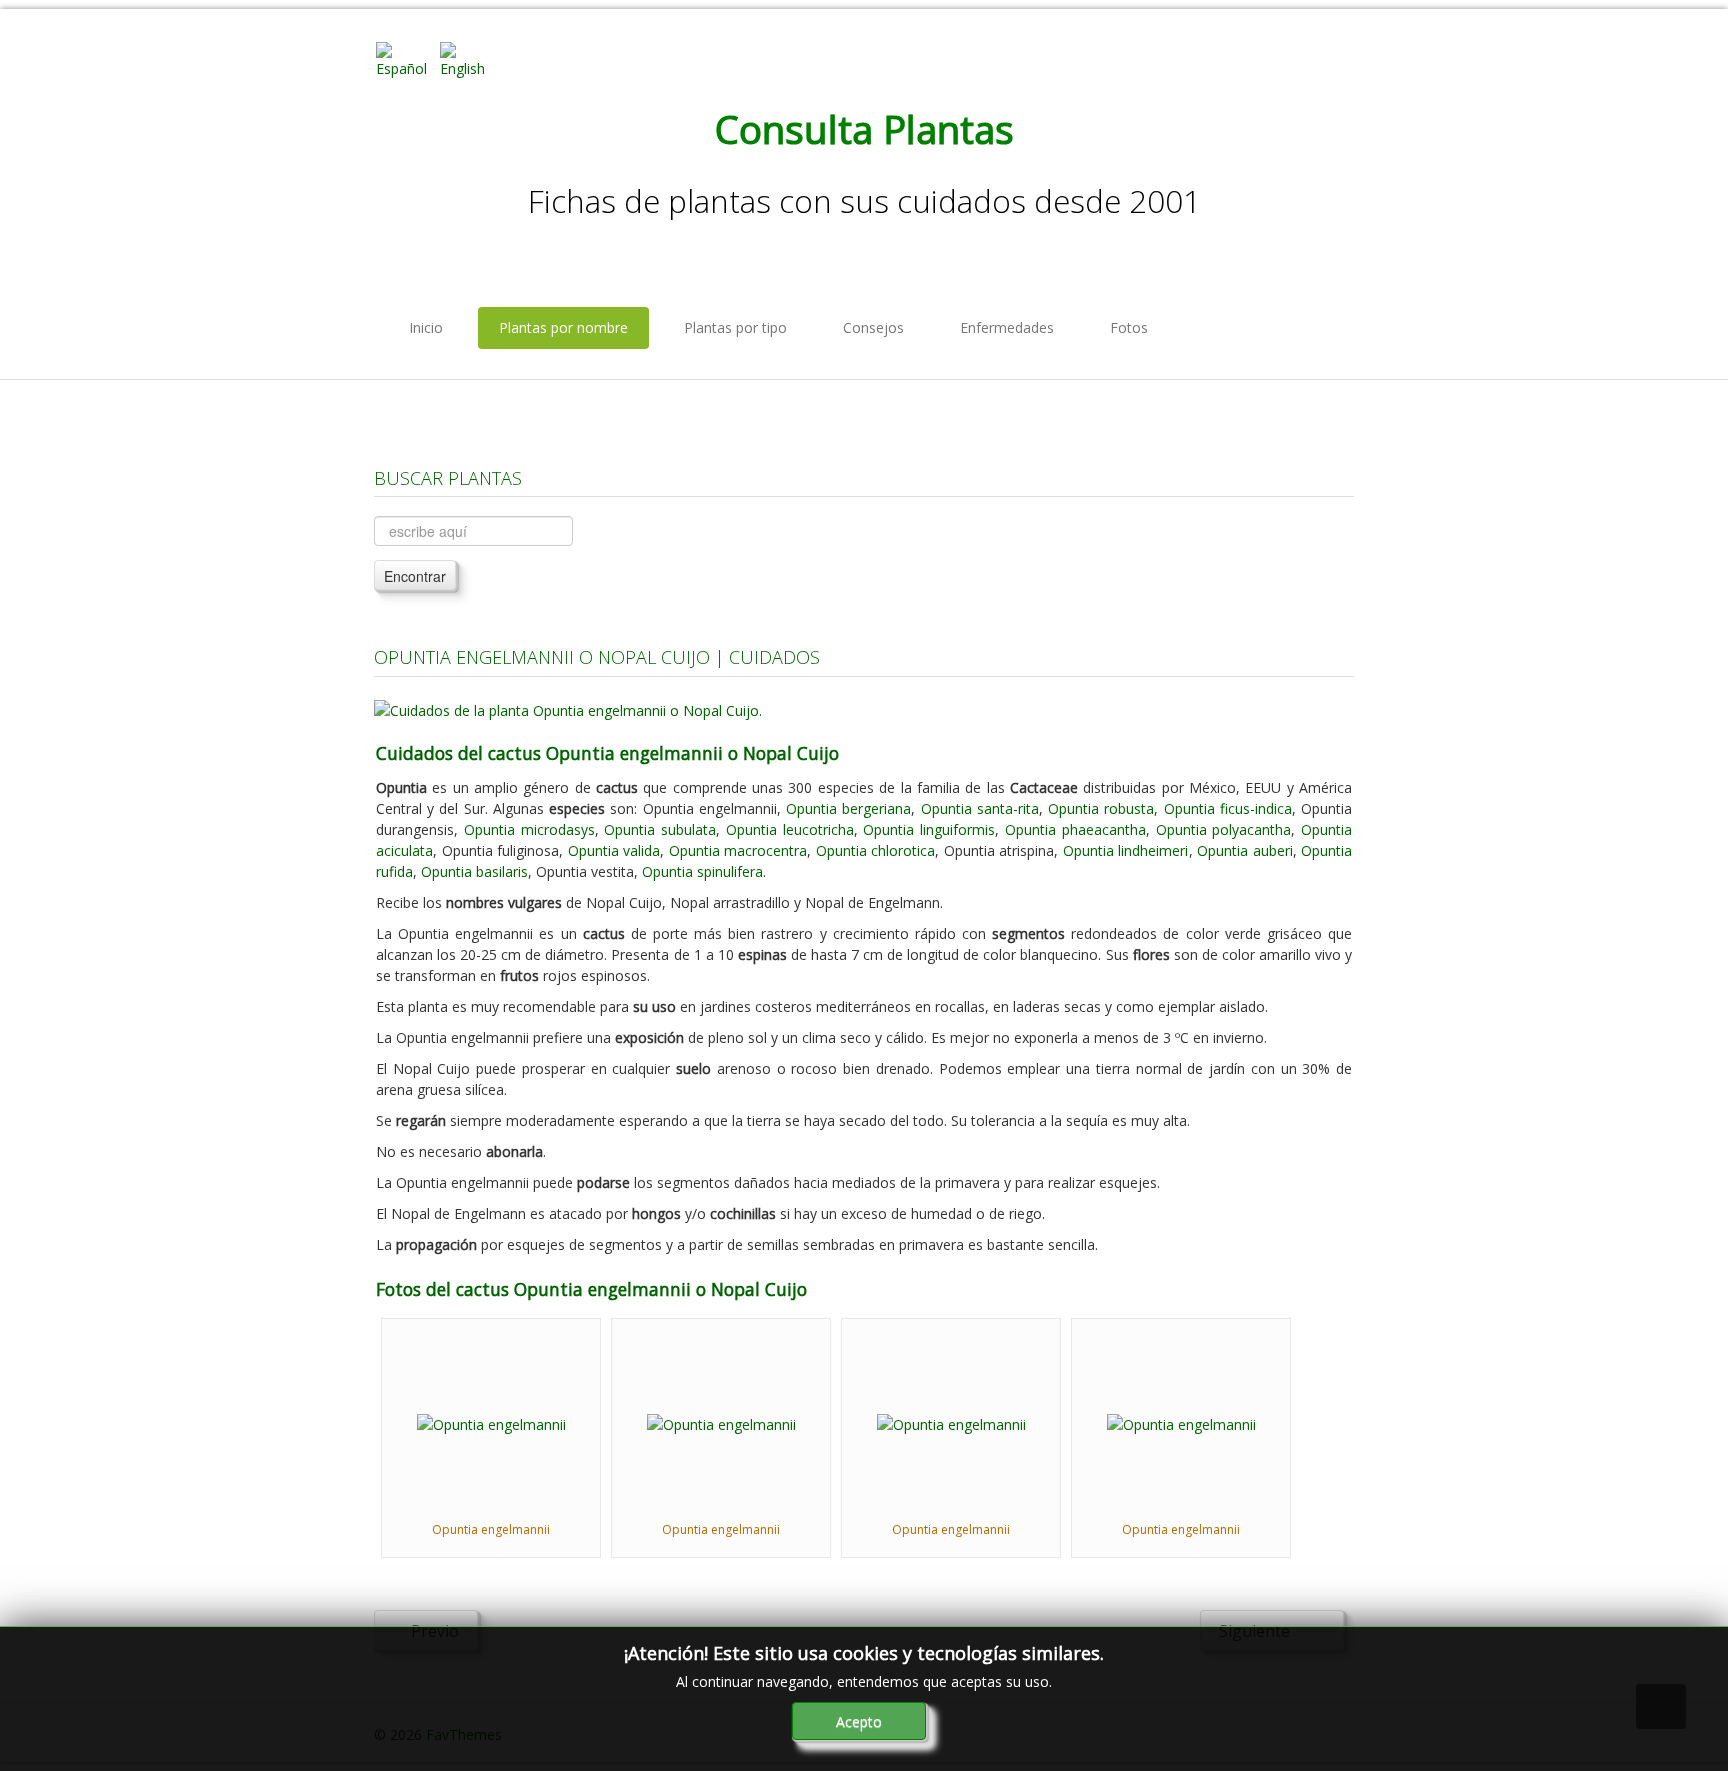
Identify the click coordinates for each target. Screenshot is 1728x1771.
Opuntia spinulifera (702, 871)
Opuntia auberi (1245, 850)
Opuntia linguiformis (929, 829)
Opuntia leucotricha (790, 829)
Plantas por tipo (735, 327)
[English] (470, 58)
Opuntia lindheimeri (1126, 850)
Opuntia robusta (1101, 808)
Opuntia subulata (660, 829)
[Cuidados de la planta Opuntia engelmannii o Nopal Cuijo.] (568, 708)
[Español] (406, 58)
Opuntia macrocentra (738, 850)
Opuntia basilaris (474, 871)
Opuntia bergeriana (848, 808)
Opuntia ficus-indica (1228, 808)
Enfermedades (1007, 327)
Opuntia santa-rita (980, 808)
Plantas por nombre (563, 327)
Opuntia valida (614, 850)
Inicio (426, 327)
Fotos (1129, 327)
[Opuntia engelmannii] (491, 1422)
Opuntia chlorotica (876, 850)
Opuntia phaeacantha (1075, 829)
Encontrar (415, 576)
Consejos (873, 327)
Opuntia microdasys (529, 829)
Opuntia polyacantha (1224, 829)
